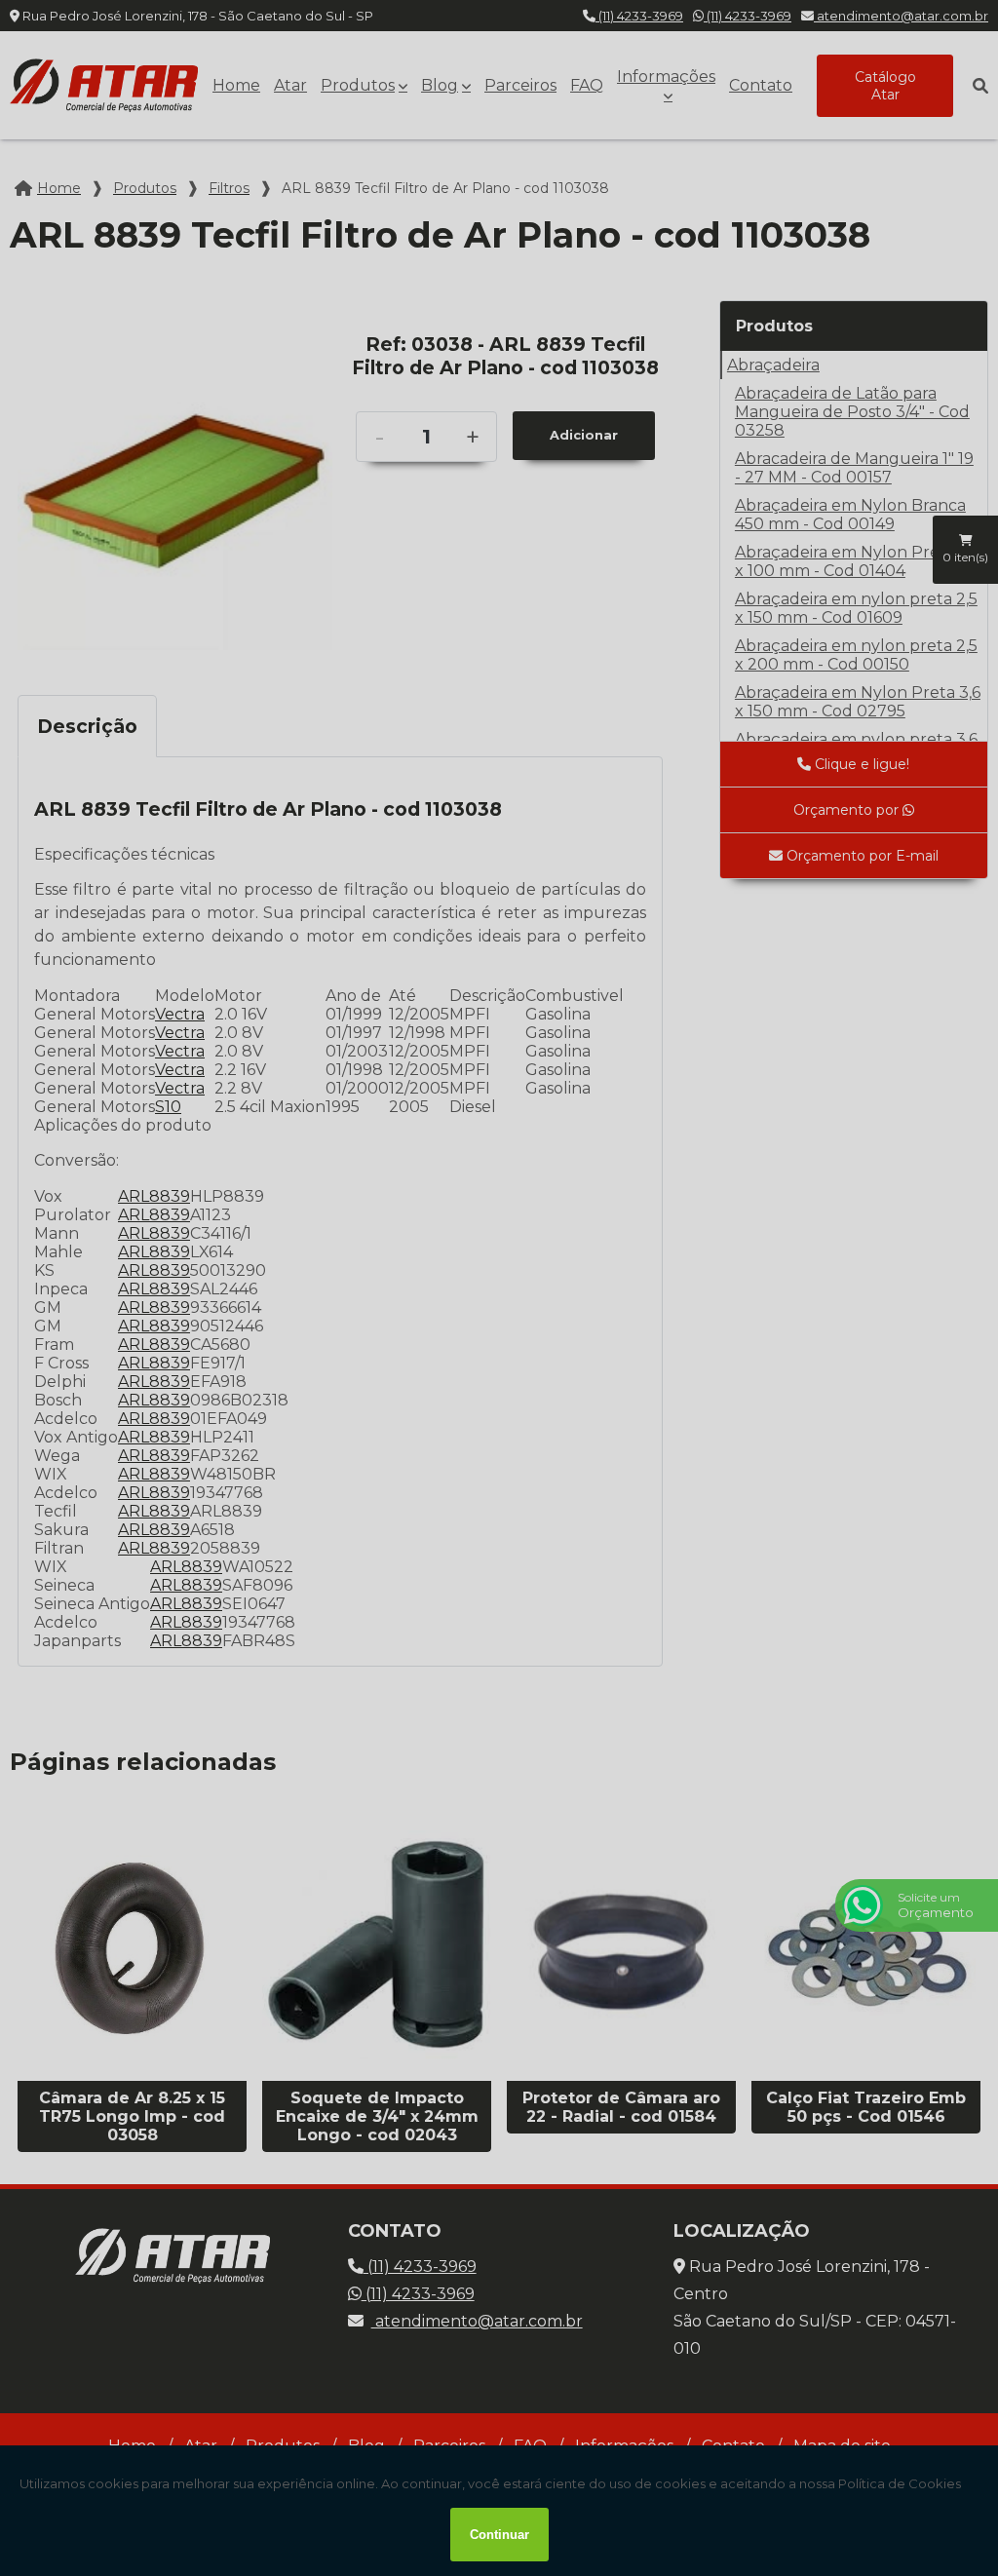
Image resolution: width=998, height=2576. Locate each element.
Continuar (499, 2535)
